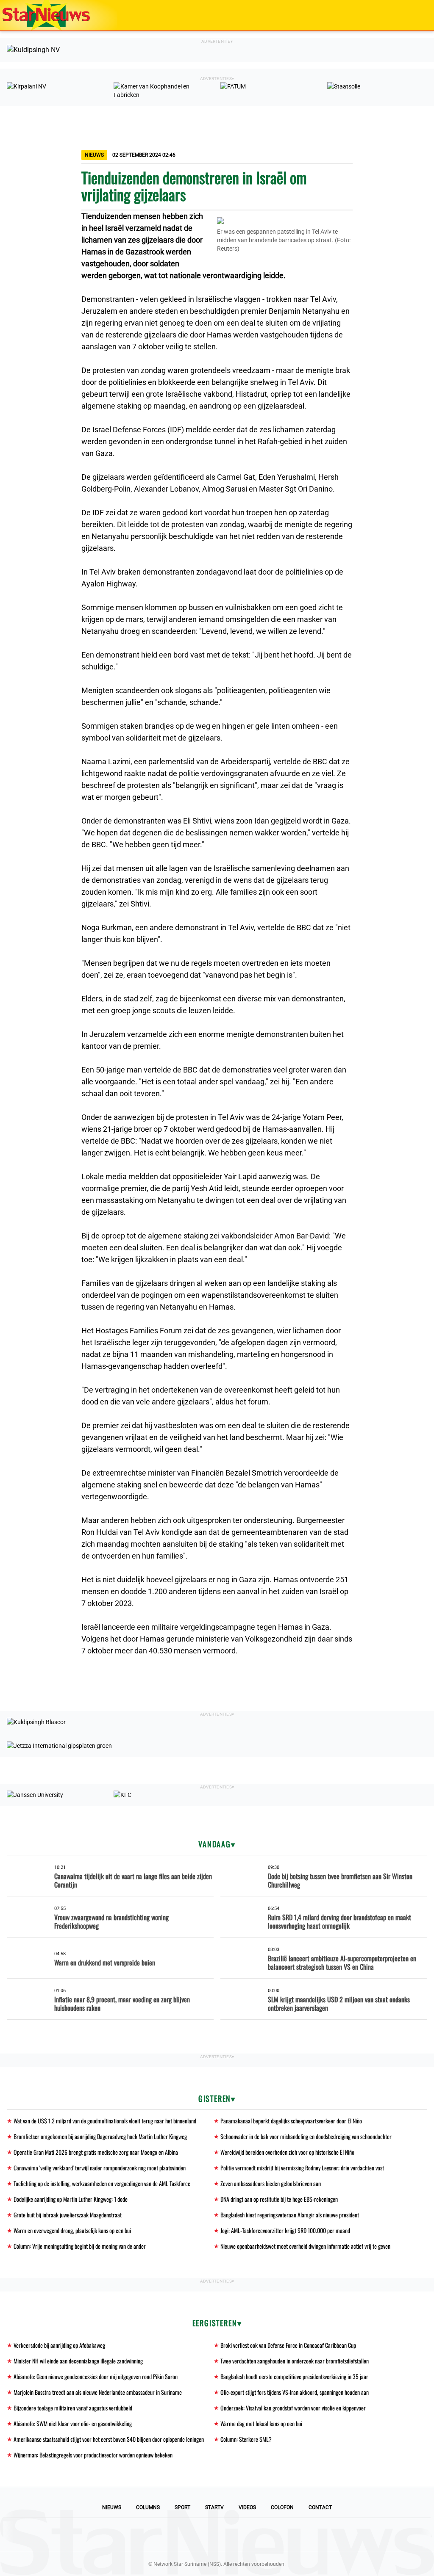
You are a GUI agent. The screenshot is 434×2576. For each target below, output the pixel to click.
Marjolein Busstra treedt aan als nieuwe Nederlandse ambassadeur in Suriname (98, 2392)
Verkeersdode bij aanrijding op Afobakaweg (59, 2345)
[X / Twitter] (217, 2535)
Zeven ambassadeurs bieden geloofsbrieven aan (271, 2183)
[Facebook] (159, 2535)
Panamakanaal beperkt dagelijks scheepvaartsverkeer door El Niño (291, 2121)
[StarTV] (408, 16)
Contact (320, 2507)
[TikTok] (246, 2535)
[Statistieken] (429, 2570)
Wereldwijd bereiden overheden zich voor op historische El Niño (287, 2152)
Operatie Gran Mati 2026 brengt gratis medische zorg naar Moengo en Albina (96, 2152)
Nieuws (112, 2507)
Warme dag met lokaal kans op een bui (261, 2423)
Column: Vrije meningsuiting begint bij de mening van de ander (80, 2246)
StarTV (214, 2507)
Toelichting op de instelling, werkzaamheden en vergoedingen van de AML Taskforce (102, 2183)
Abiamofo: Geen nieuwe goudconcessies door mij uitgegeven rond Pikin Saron (96, 2376)
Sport (182, 2507)
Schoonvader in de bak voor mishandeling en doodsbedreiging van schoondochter (306, 2136)
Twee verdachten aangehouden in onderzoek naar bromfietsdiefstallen (295, 2361)
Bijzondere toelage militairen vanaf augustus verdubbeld (73, 2408)
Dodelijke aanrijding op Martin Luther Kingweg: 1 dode (71, 2199)
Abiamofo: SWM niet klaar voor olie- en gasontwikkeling (73, 2423)
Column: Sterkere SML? (246, 2439)
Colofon (282, 2507)
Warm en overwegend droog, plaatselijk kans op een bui (72, 2230)
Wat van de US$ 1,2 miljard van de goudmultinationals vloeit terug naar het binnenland (105, 2121)
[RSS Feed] (275, 2535)
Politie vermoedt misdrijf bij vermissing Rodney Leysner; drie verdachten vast (302, 2168)
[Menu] (419, 15)
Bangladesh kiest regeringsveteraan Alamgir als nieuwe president (290, 2215)
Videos (247, 2507)
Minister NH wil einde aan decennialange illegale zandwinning (78, 2361)
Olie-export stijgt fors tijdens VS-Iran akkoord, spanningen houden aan (295, 2392)
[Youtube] (188, 2535)
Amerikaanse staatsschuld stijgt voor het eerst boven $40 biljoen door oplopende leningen (109, 2439)
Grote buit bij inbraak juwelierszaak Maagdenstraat (68, 2215)
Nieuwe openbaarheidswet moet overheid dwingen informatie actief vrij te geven (305, 2246)
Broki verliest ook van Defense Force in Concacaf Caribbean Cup (288, 2345)
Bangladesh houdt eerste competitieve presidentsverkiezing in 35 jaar (294, 2376)
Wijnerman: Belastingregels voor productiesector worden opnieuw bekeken (93, 2455)
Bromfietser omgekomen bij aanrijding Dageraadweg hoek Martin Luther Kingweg (100, 2136)
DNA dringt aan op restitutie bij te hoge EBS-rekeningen (279, 2199)
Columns (148, 2507)
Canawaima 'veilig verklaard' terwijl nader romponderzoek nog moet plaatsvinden (100, 2168)
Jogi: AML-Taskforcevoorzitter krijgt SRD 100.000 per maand (285, 2230)
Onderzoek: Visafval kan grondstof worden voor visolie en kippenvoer (293, 2408)
